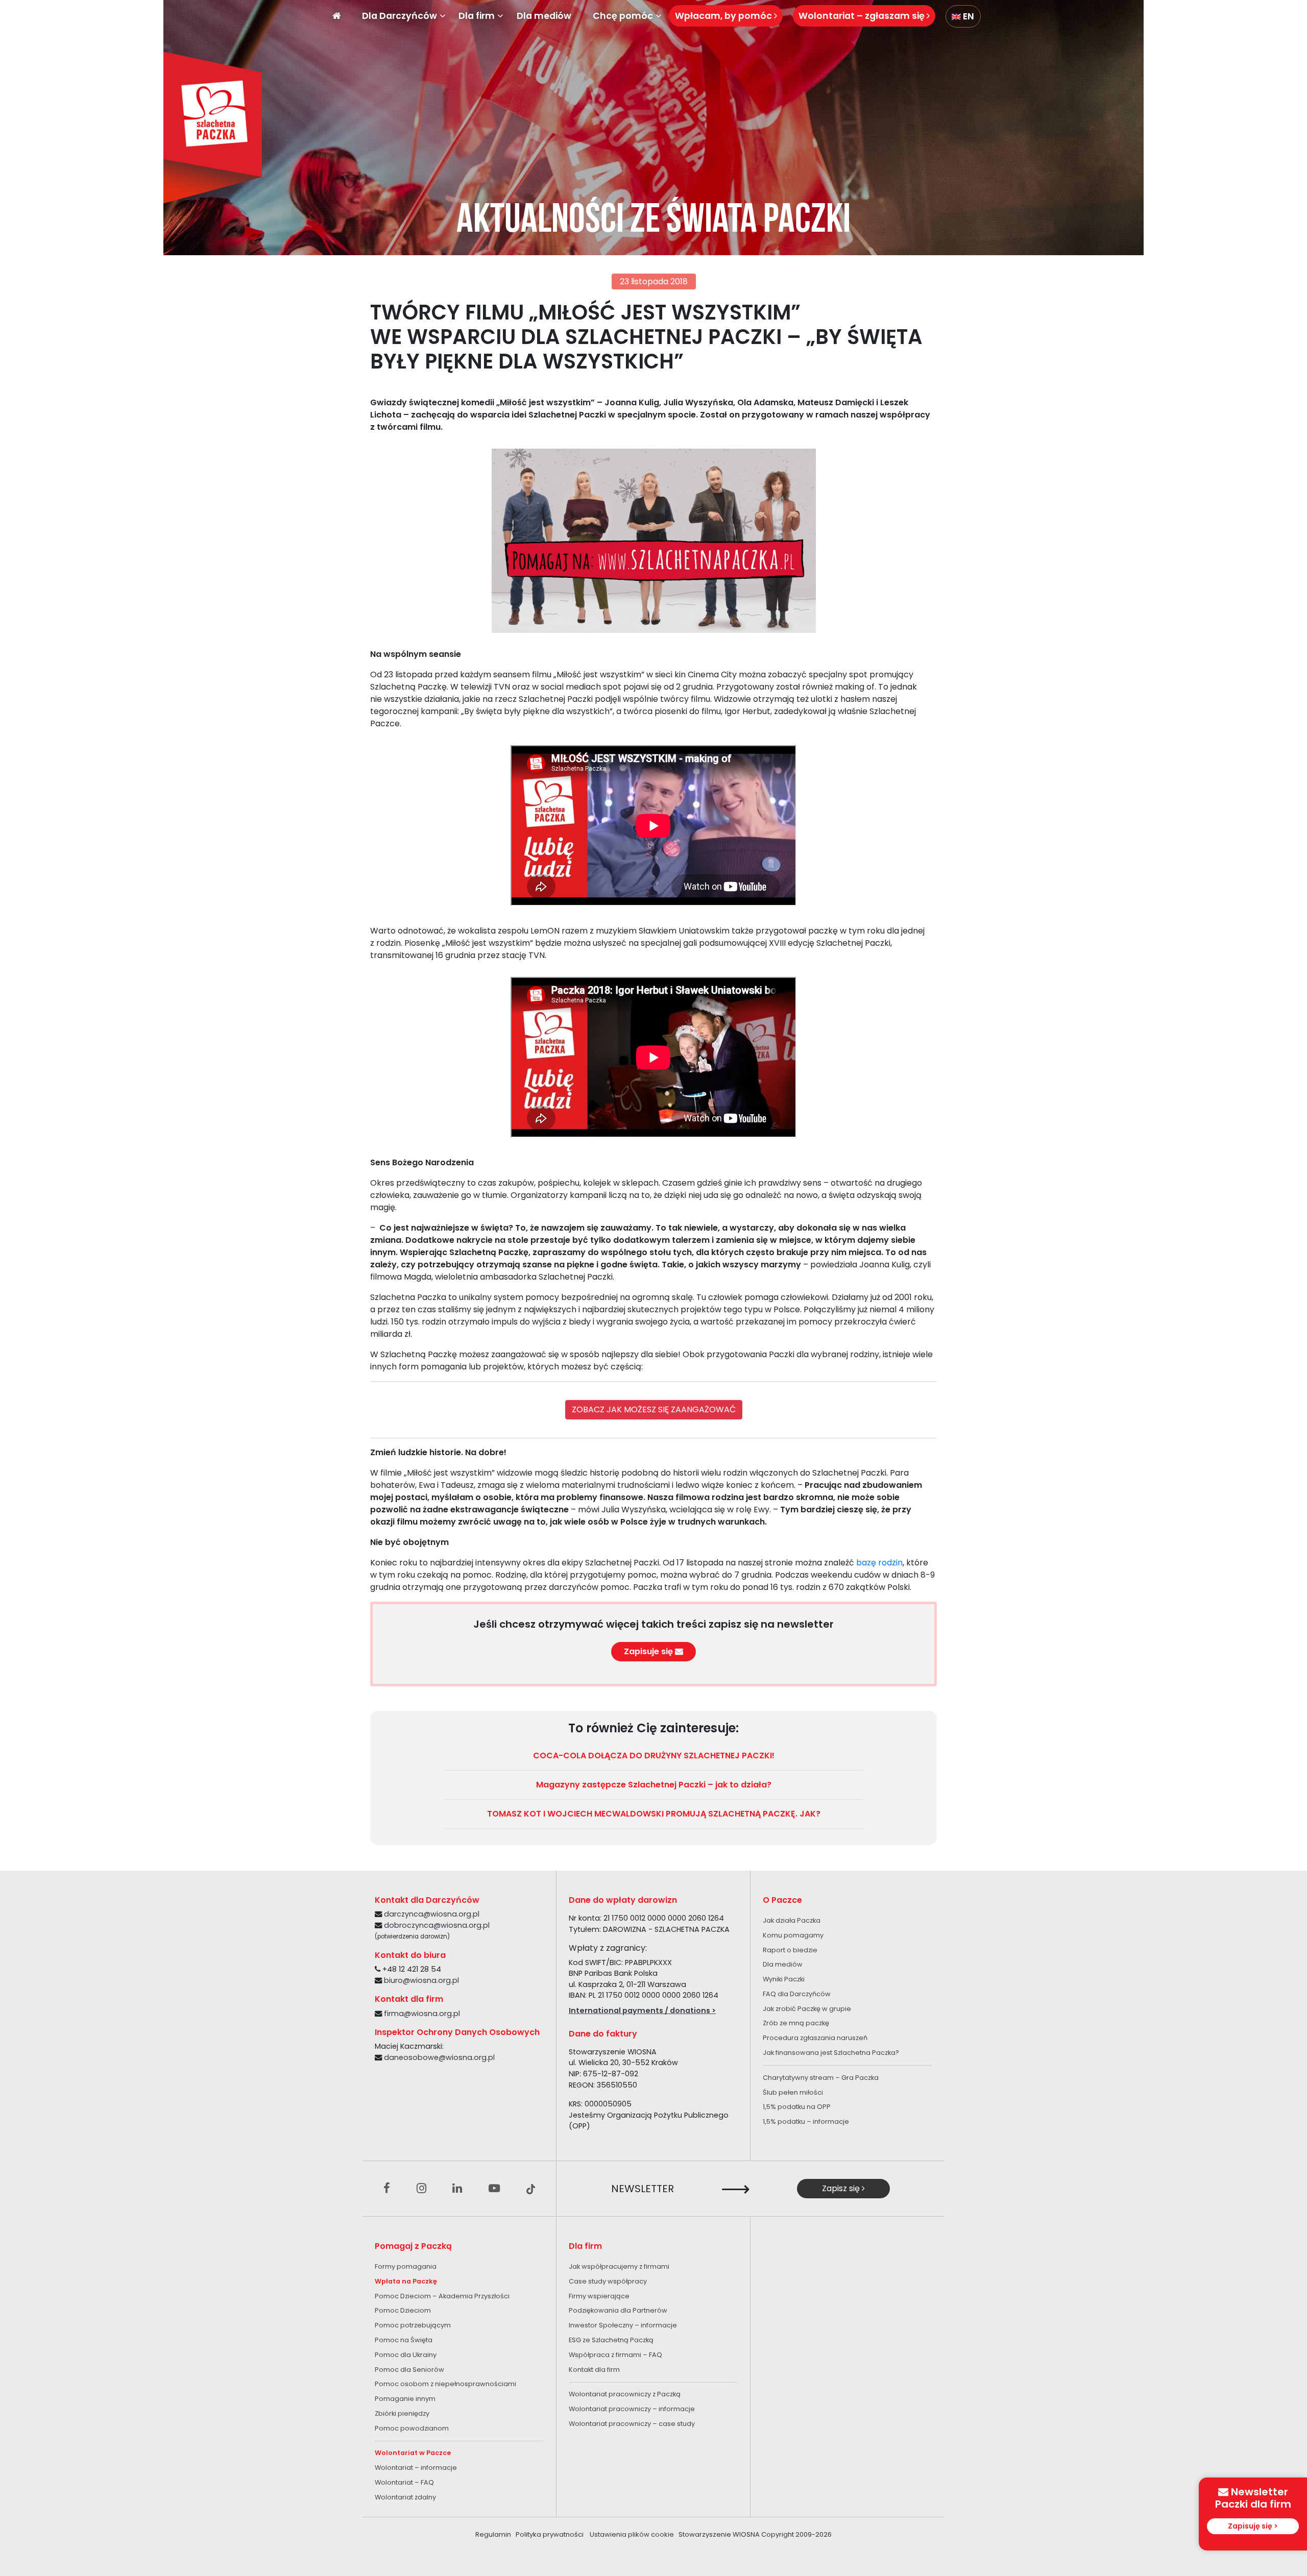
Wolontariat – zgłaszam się (863, 16)
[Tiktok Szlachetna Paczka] (531, 2189)
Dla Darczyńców (400, 16)
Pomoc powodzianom (412, 2428)
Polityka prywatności (550, 2534)
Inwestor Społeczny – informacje (623, 2325)
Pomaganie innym (405, 2399)
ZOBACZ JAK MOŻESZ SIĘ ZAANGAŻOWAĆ (654, 1409)
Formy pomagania (406, 2266)
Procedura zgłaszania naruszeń (815, 2038)
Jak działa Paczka (792, 1920)
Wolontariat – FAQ (404, 2482)
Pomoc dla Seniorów (409, 2370)
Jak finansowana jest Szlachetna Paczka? (831, 2053)
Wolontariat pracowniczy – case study (632, 2424)
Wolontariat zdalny (405, 2497)
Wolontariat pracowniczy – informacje (632, 2409)
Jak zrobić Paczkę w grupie (807, 2009)
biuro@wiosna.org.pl (421, 1980)
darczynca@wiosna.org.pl (432, 1914)
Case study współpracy (608, 2281)
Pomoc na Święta (404, 2340)
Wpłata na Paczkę (406, 2281)
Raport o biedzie (790, 1950)
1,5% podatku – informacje (806, 2121)
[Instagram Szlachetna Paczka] (421, 2189)
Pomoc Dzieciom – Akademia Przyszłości (442, 2296)
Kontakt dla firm (594, 2370)
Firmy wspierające (599, 2296)
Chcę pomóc (623, 16)
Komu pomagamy (793, 1935)
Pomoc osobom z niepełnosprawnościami (445, 2384)
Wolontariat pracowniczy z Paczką (625, 2394)
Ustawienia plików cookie (632, 2534)
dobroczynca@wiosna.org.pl (437, 1925)
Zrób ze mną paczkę (796, 2023)
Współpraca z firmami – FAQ (615, 2355)
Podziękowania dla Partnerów (618, 2310)
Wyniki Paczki (784, 1979)
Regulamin (493, 2534)
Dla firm (477, 16)
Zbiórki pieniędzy (402, 2413)
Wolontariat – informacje (416, 2468)
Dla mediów (544, 16)
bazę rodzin (879, 1563)
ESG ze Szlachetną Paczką (611, 2340)
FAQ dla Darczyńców (797, 1994)
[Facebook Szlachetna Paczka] (387, 2189)
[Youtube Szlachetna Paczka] (494, 2189)
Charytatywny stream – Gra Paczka (821, 2078)
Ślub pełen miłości (793, 2092)
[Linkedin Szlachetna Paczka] (457, 2189)
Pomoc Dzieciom (403, 2310)
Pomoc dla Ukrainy (406, 2355)
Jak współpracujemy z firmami (619, 2266)
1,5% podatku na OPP (797, 2107)
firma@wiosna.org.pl (422, 2014)
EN (967, 16)
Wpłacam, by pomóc (724, 16)
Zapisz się (842, 2188)
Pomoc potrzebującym (413, 2325)
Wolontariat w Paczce (413, 2453)
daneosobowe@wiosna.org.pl (439, 2057)
